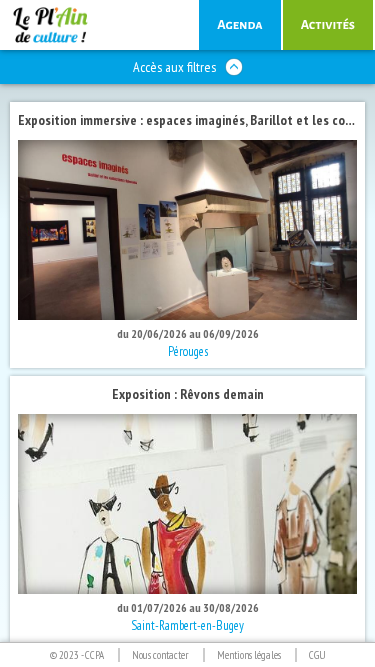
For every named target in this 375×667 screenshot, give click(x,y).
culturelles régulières (328, 25)
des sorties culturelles (239, 25)
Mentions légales (249, 655)
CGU (317, 655)
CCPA (94, 655)
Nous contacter (160, 655)
